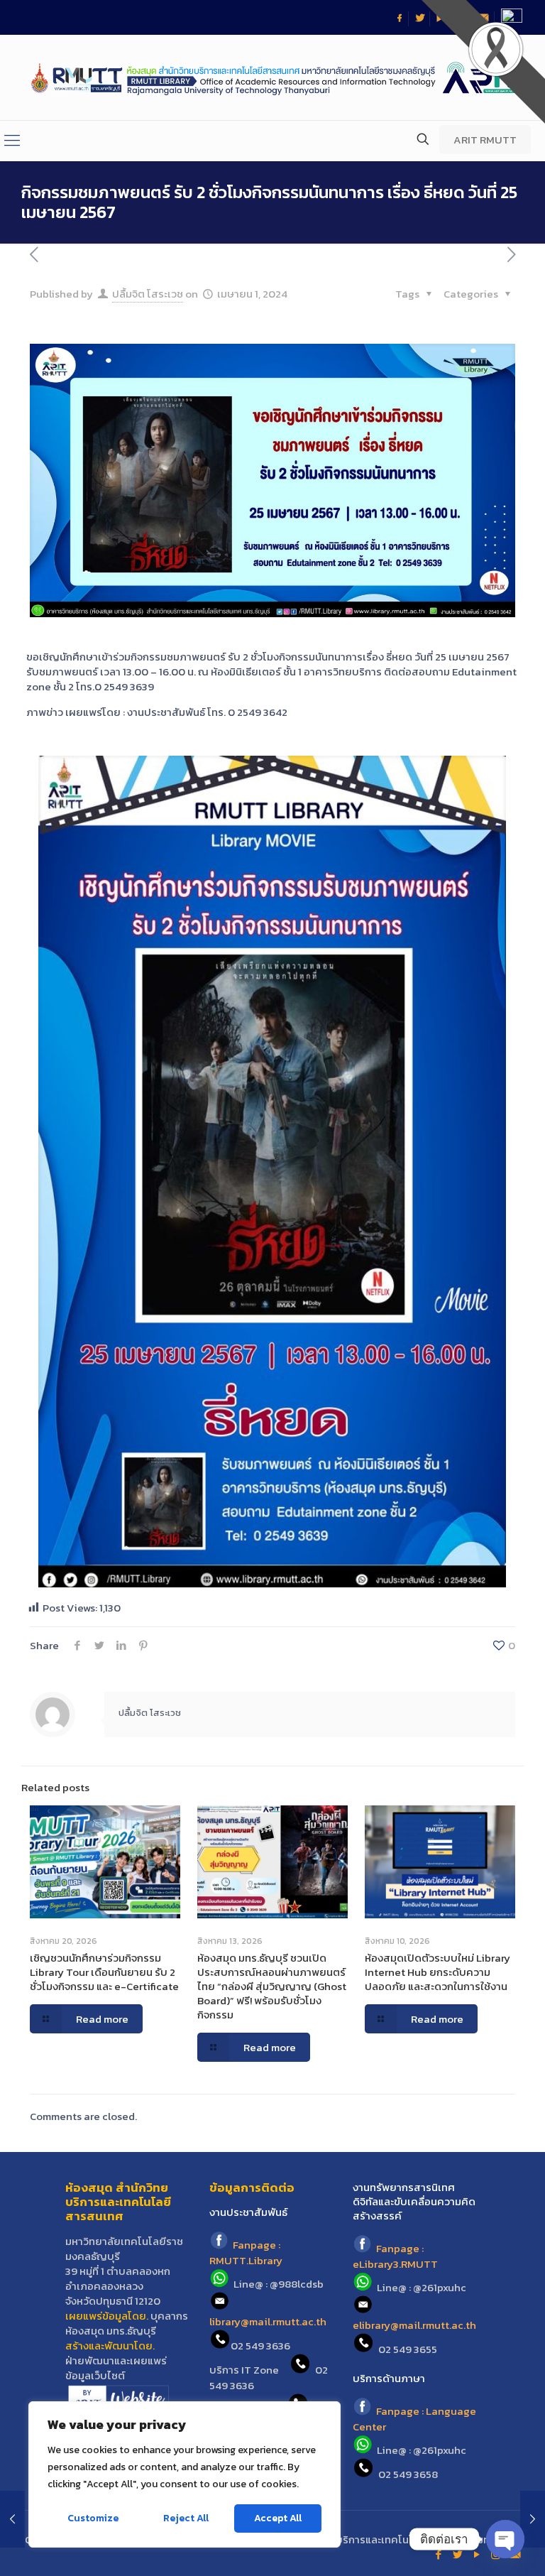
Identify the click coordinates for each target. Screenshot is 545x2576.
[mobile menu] (12, 141)
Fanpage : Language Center (414, 2419)
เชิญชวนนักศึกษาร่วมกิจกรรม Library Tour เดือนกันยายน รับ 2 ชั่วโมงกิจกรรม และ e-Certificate (104, 1972)
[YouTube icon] (477, 2554)
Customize (93, 2518)
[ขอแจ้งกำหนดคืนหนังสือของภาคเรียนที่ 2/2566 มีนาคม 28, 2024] (12, 2519)
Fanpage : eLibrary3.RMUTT (395, 2256)
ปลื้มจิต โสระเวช (148, 294)
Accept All (278, 2518)
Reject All (186, 2518)
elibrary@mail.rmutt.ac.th (414, 2325)
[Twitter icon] (457, 2554)
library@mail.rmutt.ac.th (268, 2321)
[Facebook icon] (438, 2554)
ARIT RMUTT (485, 140)
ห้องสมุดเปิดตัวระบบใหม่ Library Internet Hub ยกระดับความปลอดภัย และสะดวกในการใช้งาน (437, 1972)
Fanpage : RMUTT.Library (246, 2253)
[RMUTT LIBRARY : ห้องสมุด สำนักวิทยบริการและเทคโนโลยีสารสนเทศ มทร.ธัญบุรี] (272, 77)
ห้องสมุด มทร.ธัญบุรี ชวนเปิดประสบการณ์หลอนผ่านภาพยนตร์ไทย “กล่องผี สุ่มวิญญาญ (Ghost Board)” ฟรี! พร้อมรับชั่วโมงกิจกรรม (272, 1986)
